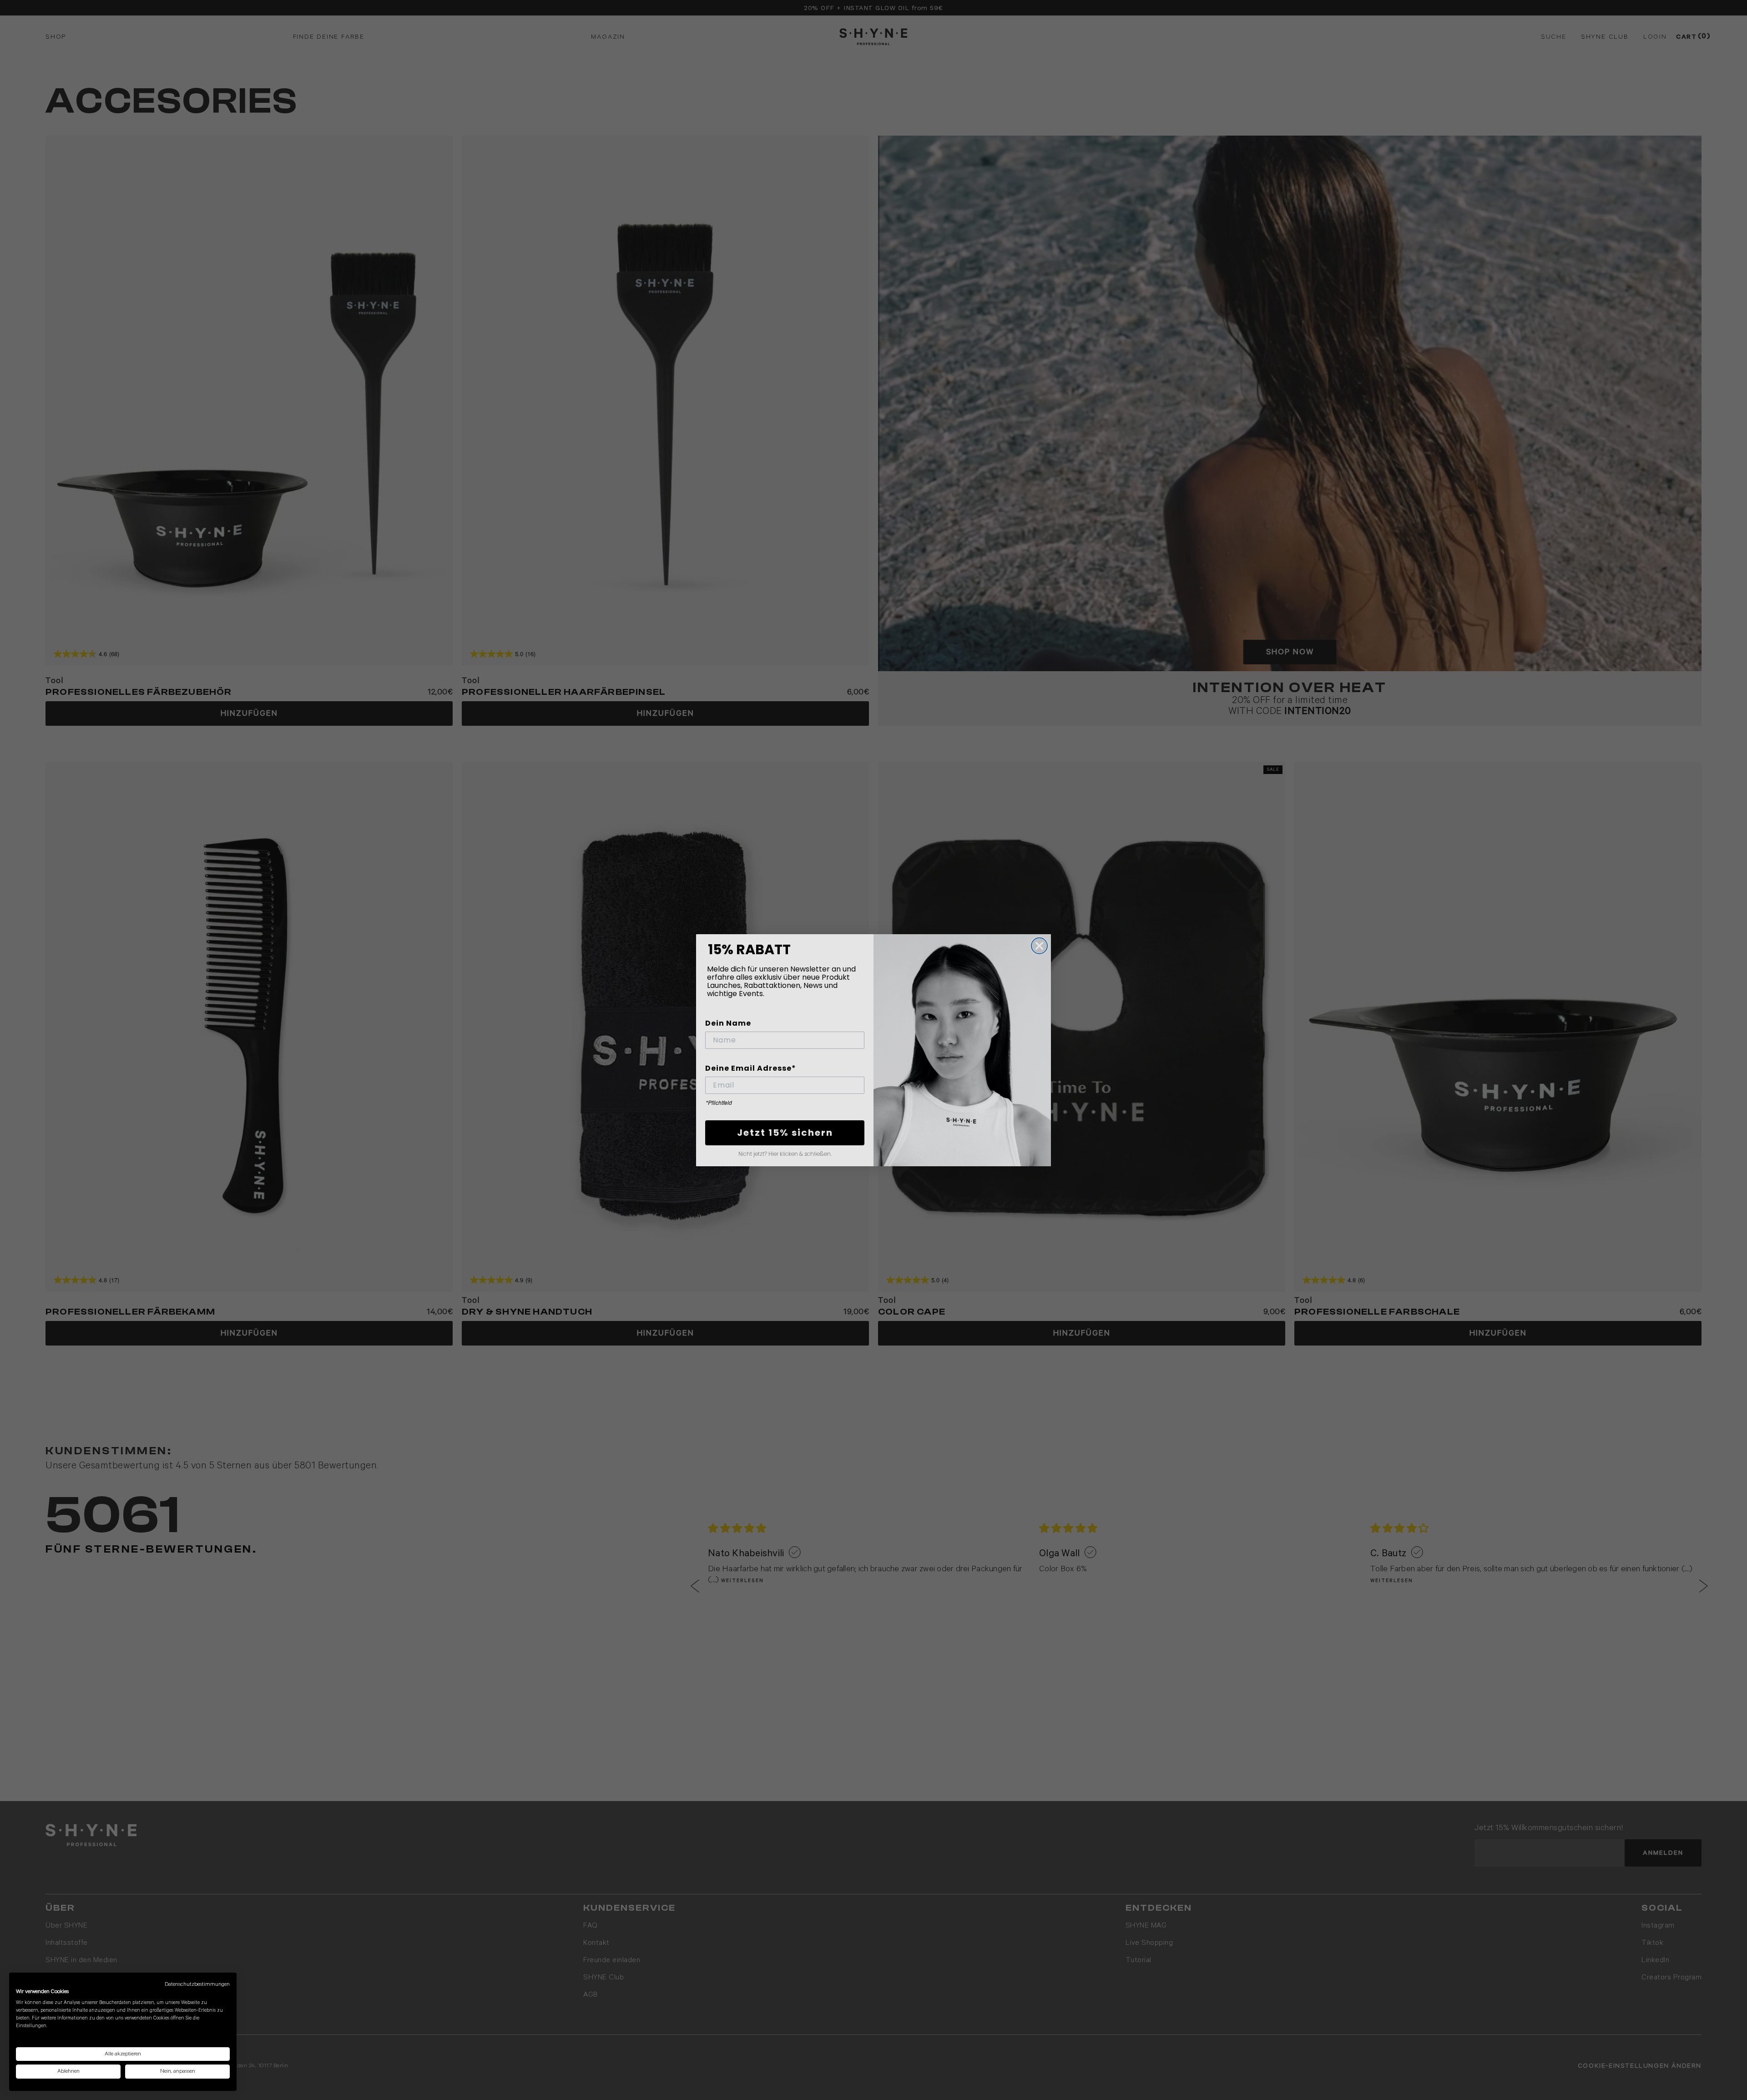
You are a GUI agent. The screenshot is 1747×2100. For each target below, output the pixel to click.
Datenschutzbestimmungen (197, 1984)
